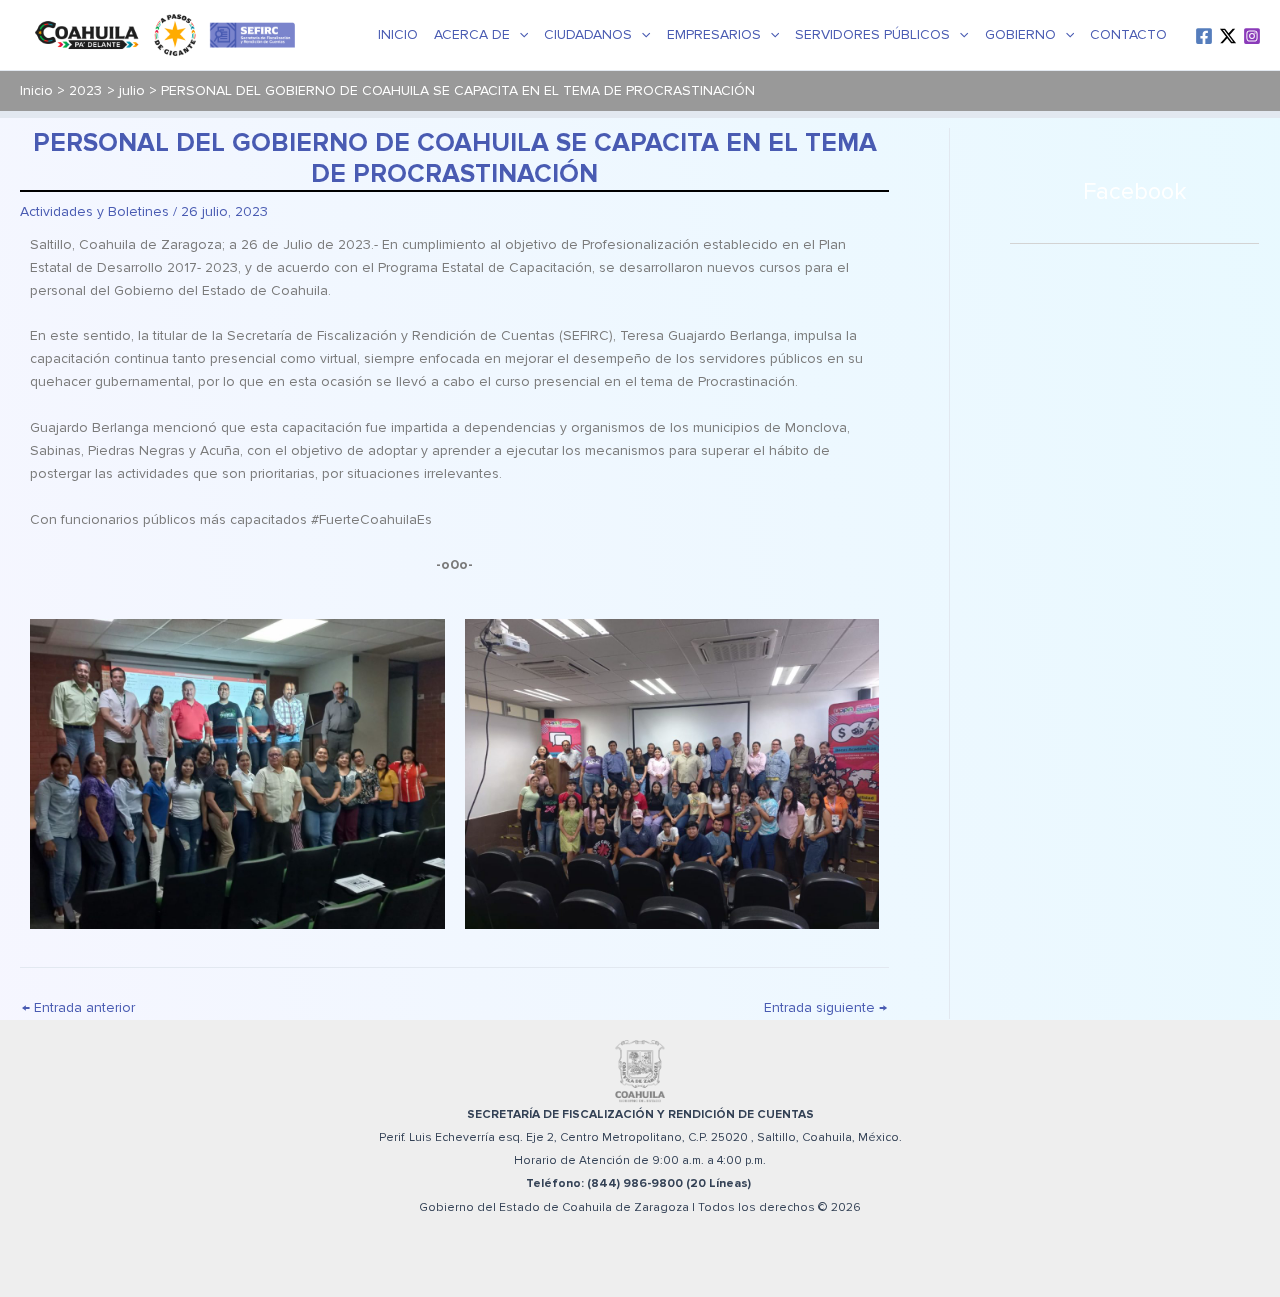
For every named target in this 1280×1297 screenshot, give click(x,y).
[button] (519, 35)
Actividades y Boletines (94, 211)
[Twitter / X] (1228, 36)
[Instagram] (1252, 36)
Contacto (1128, 34)
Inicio (398, 34)
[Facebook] (1204, 36)
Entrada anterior (78, 1008)
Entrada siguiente (825, 1008)
